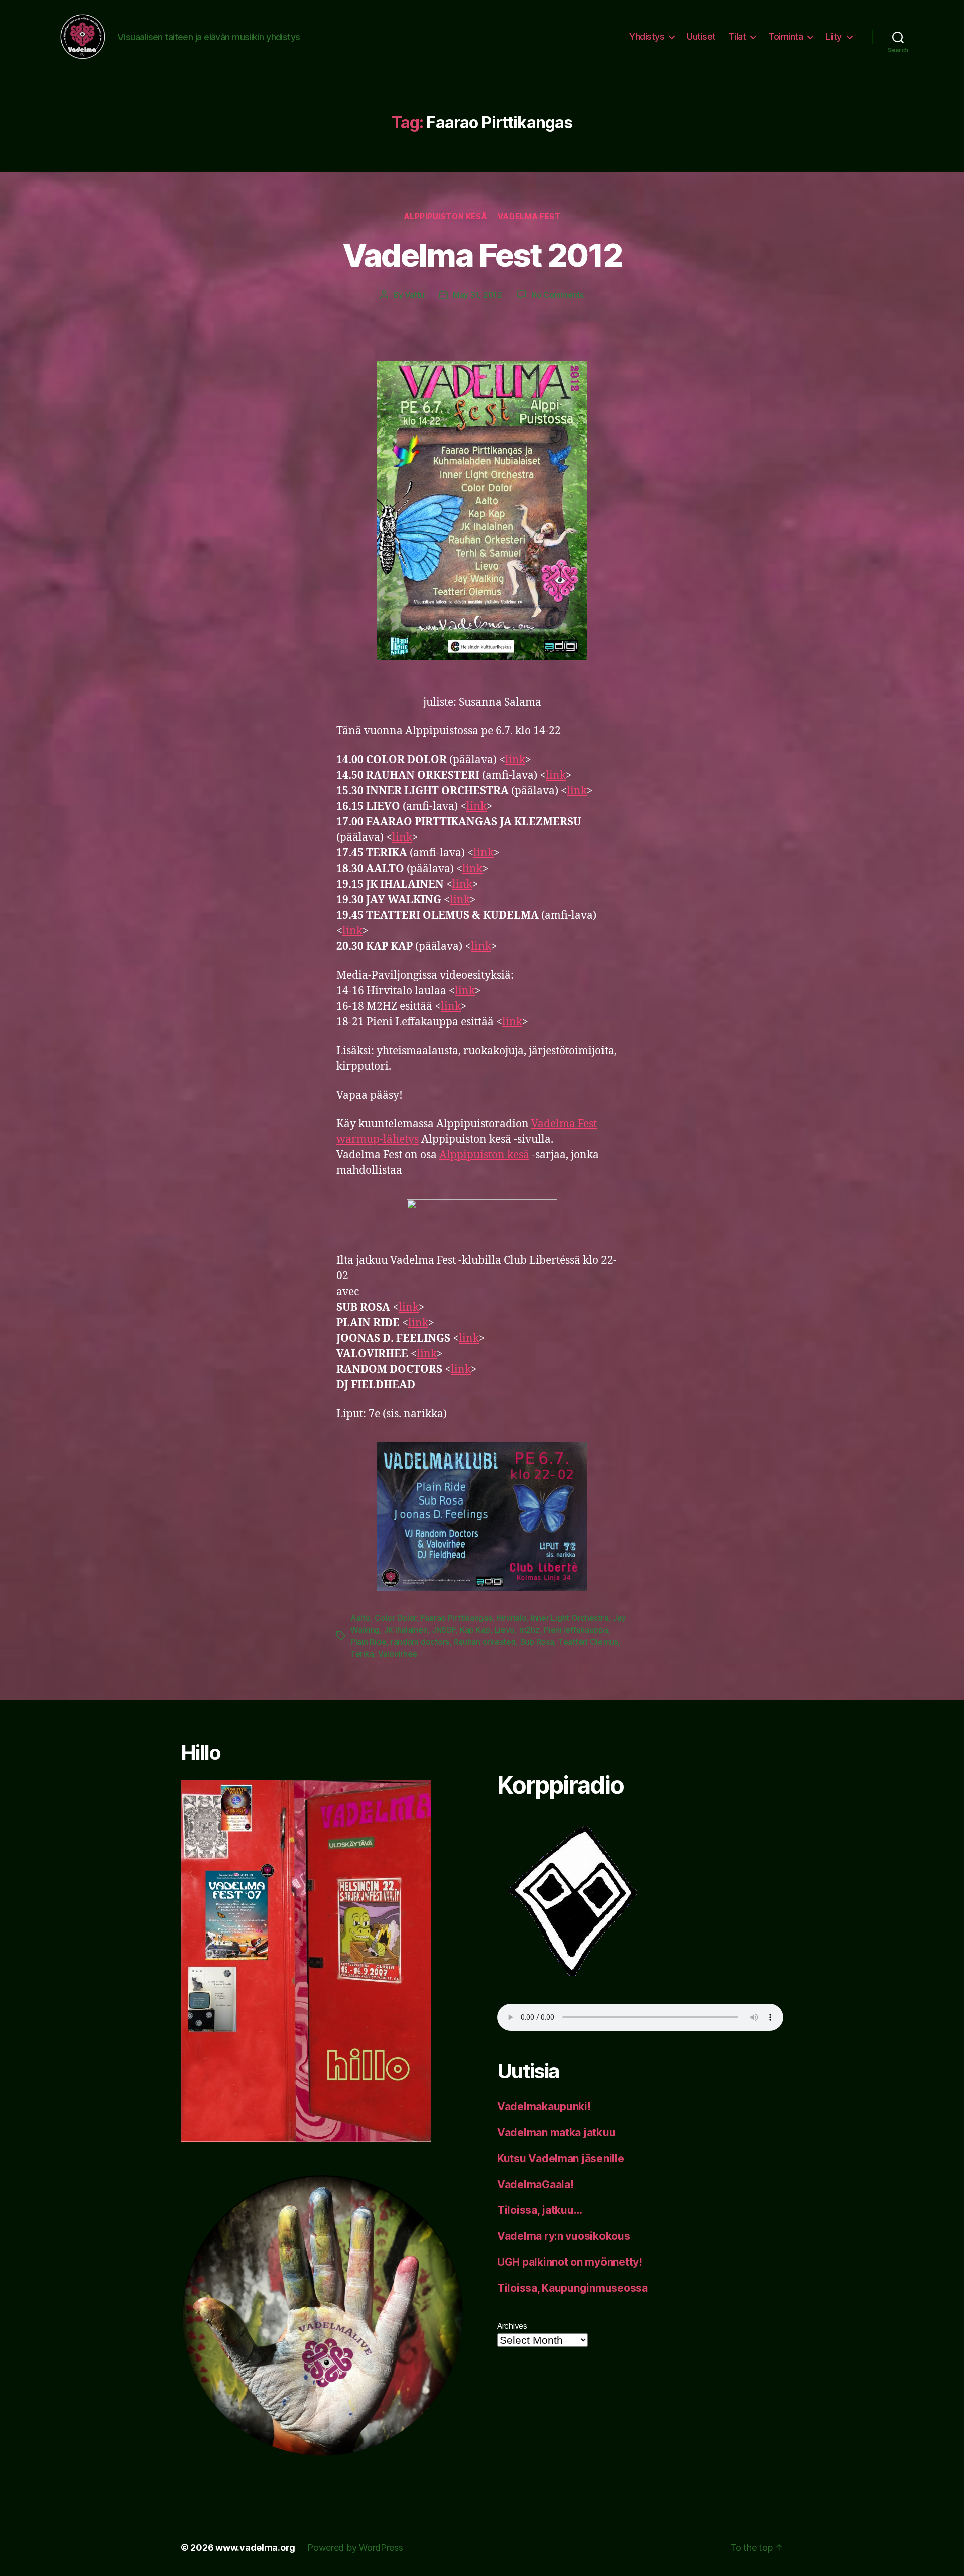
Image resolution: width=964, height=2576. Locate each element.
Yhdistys (647, 36)
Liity (834, 36)
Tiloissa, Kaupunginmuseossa (572, 2288)
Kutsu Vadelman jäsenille (561, 2158)
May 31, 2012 (477, 295)
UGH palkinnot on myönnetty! (570, 2262)
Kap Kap (475, 1630)
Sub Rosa (537, 1642)
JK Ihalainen (406, 1630)
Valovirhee (398, 1654)
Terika (362, 1654)
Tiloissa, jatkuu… (539, 2210)
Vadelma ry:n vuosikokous (564, 2236)
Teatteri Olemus (588, 1642)
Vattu (414, 295)
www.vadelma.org (255, 2548)
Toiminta (786, 36)
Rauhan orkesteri (485, 1642)
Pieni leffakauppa (576, 1630)
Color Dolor (395, 1618)
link (515, 760)
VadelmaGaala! (535, 2184)
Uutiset (701, 36)
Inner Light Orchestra (569, 1618)
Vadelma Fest (529, 217)
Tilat (737, 36)
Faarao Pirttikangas (456, 1618)
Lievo (505, 1630)
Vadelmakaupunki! (544, 2107)
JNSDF (444, 1630)
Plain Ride (368, 1642)
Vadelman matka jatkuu (556, 2133)
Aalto (360, 1618)
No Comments (558, 295)
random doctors (420, 1642)
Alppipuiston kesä (446, 217)
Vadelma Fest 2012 (482, 255)
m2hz (529, 1630)
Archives (512, 2326)
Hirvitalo (511, 1618)
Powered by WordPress (355, 2548)
